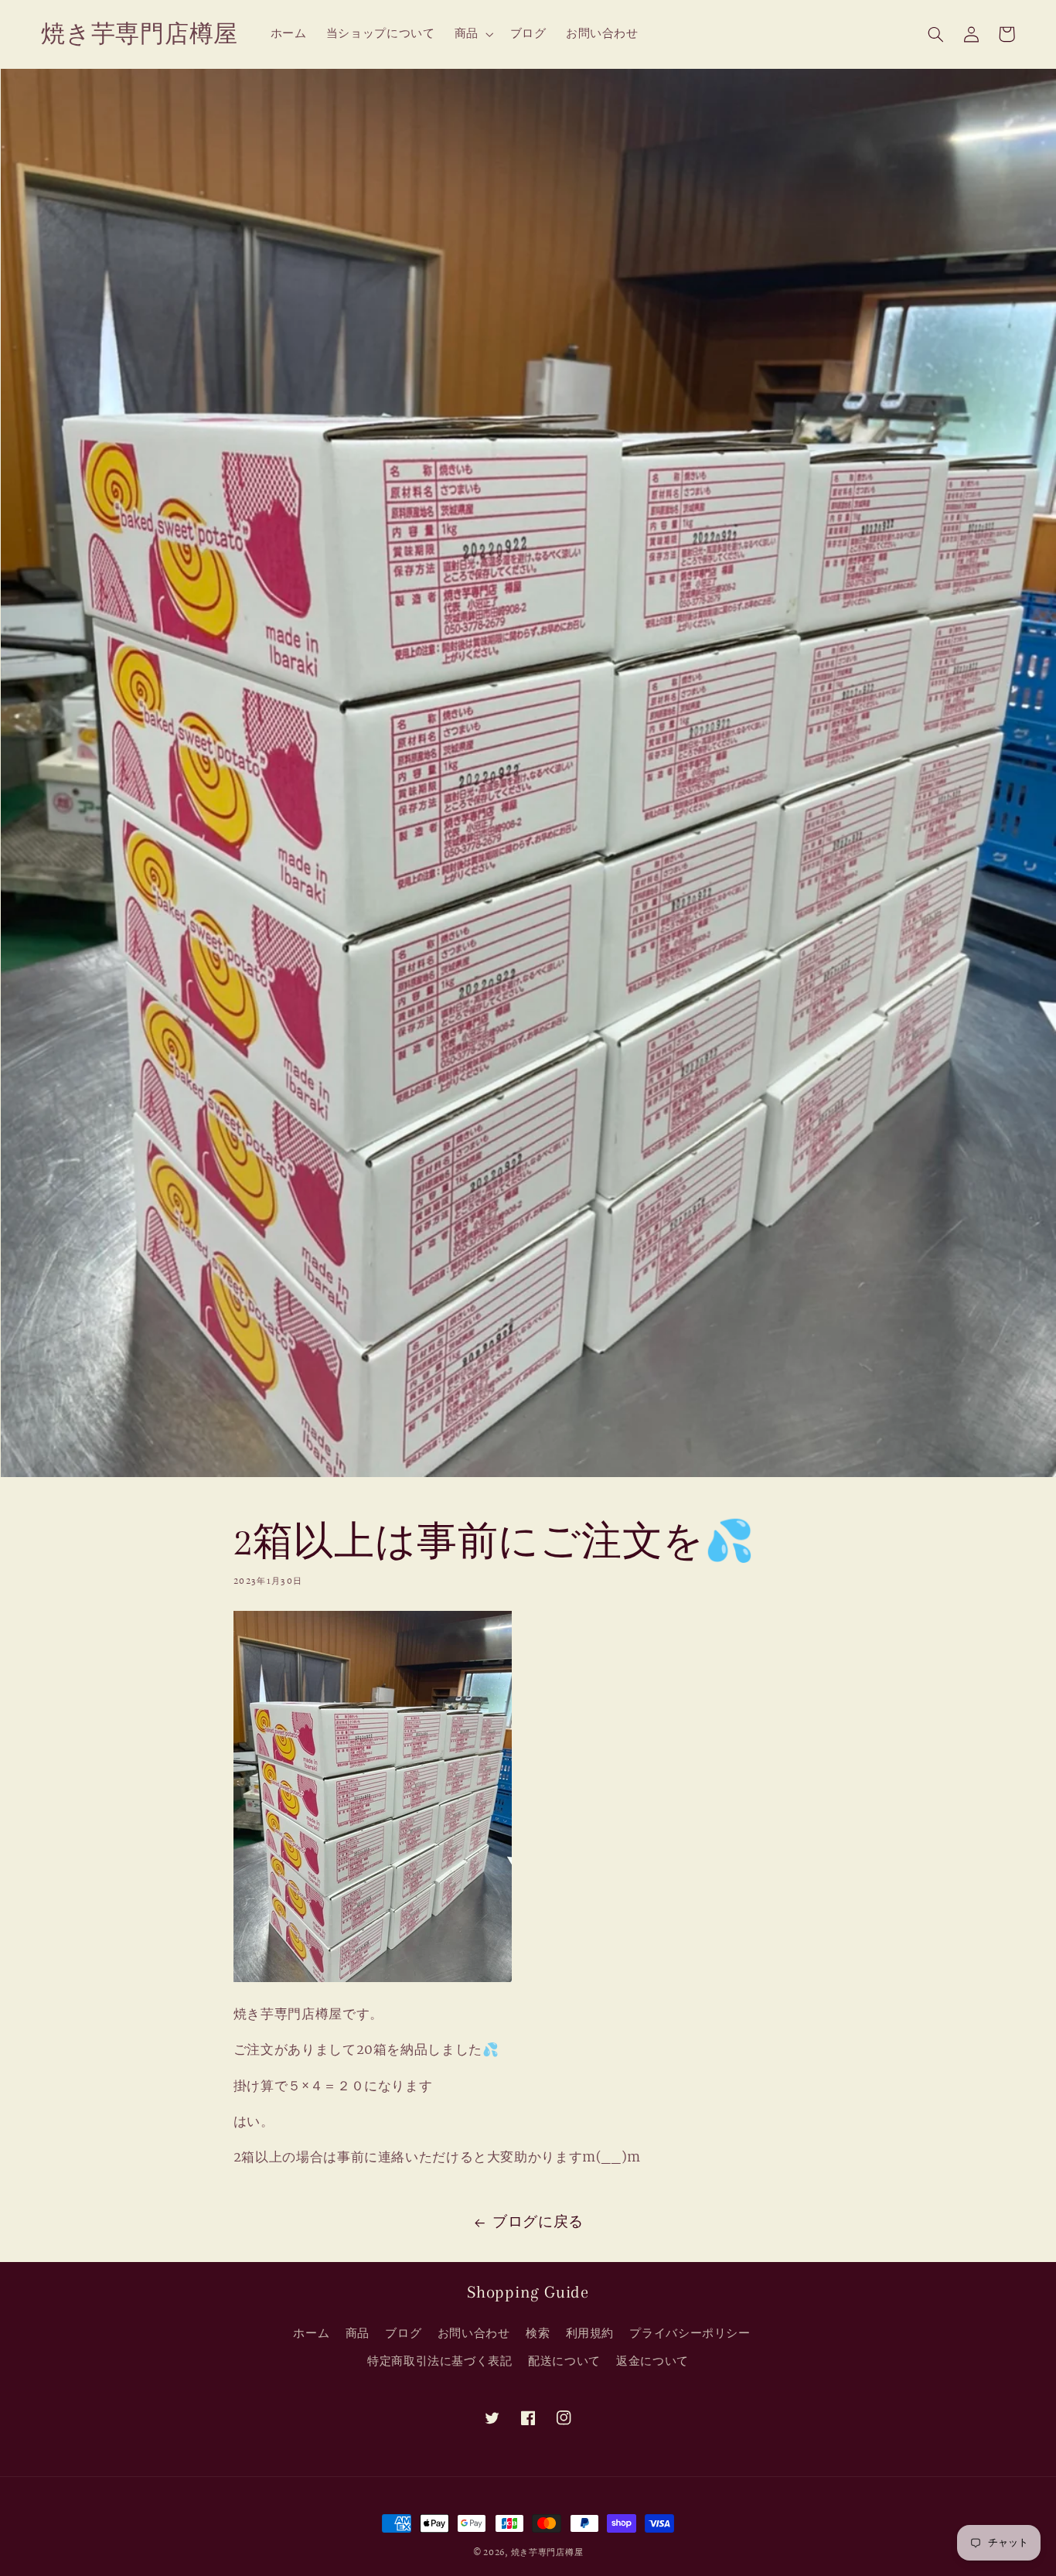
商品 (358, 2334)
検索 (538, 2334)
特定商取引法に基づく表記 (440, 2361)
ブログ (403, 2334)
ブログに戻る (538, 2223)
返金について (652, 2361)
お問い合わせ (474, 2334)
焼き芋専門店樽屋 (547, 2553)
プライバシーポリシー (690, 2334)
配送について (564, 2361)
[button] (472, 34)
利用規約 (590, 2334)
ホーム (311, 2334)
